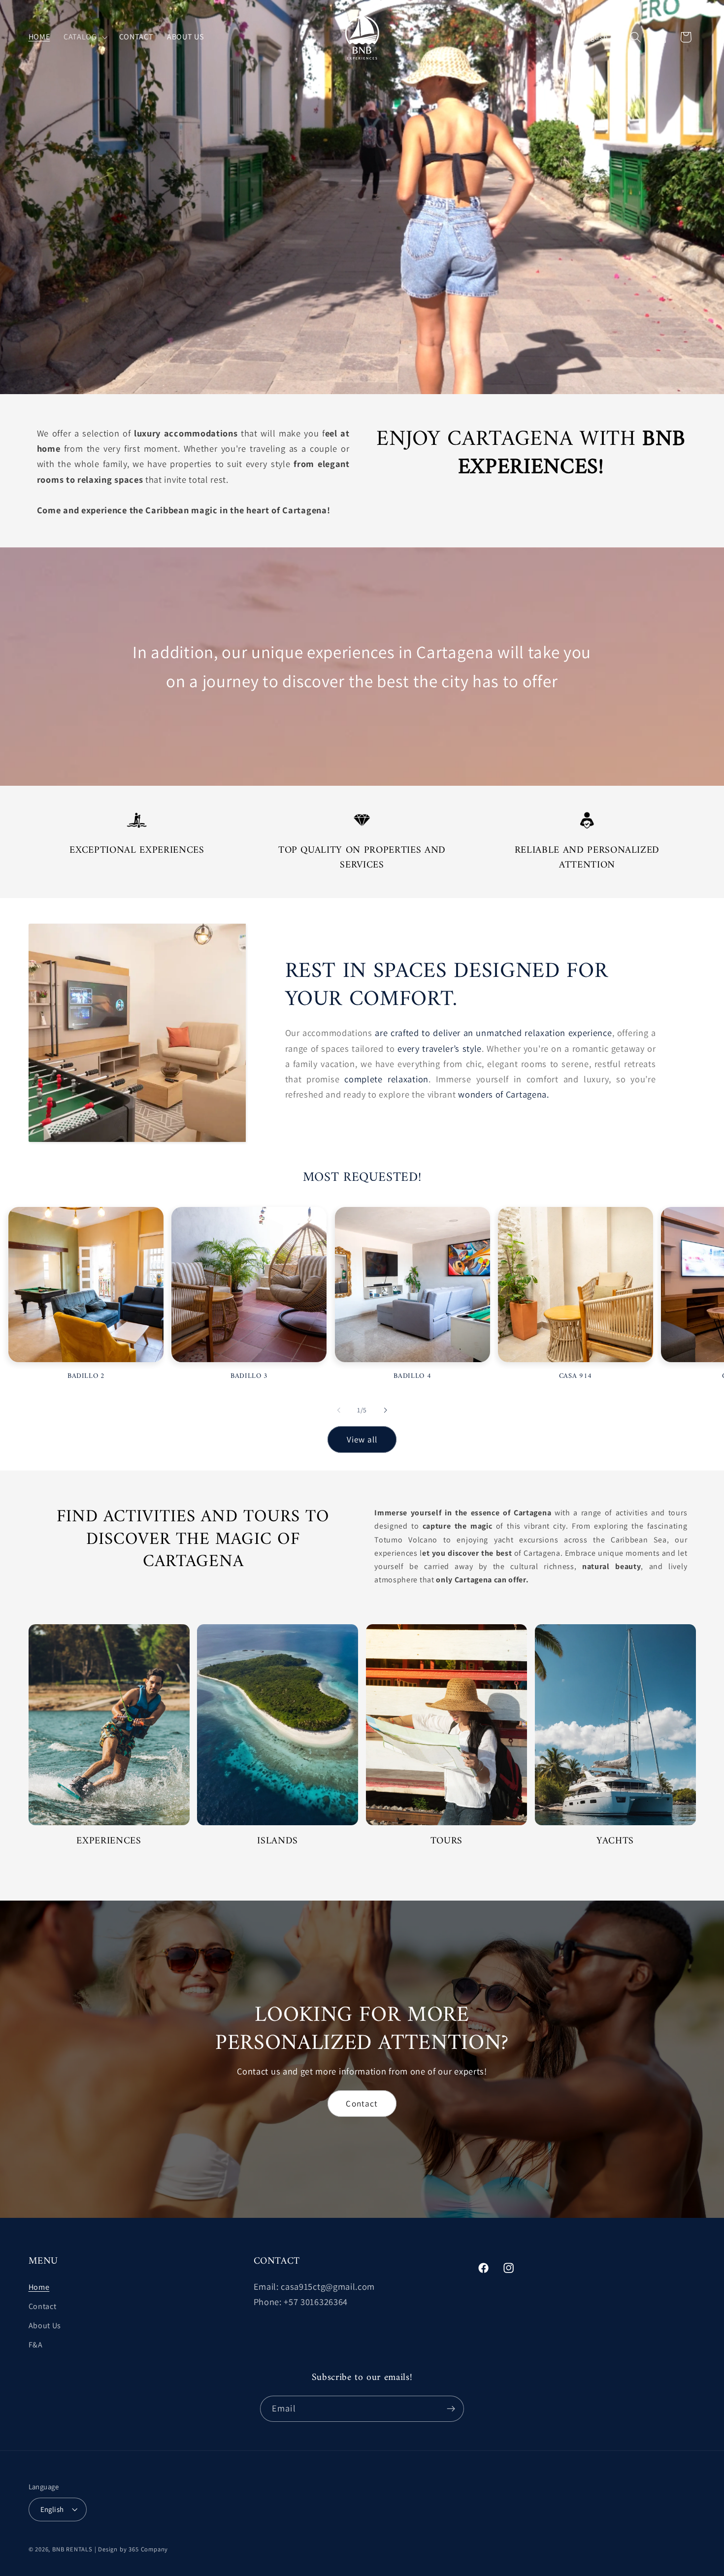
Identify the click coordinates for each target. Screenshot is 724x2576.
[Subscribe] (451, 2409)
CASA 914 (576, 1377)
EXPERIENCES (109, 1841)
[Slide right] (385, 1410)
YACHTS (615, 1841)
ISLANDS (278, 1841)
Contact (362, 2103)
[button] (84, 37)
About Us (45, 2325)
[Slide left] (339, 1410)
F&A (36, 2345)
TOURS (446, 1841)
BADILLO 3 (249, 1377)
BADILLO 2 (86, 1377)
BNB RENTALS (72, 2549)
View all (362, 1439)
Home (39, 2288)
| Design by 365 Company (132, 2549)
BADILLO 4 (412, 1377)
